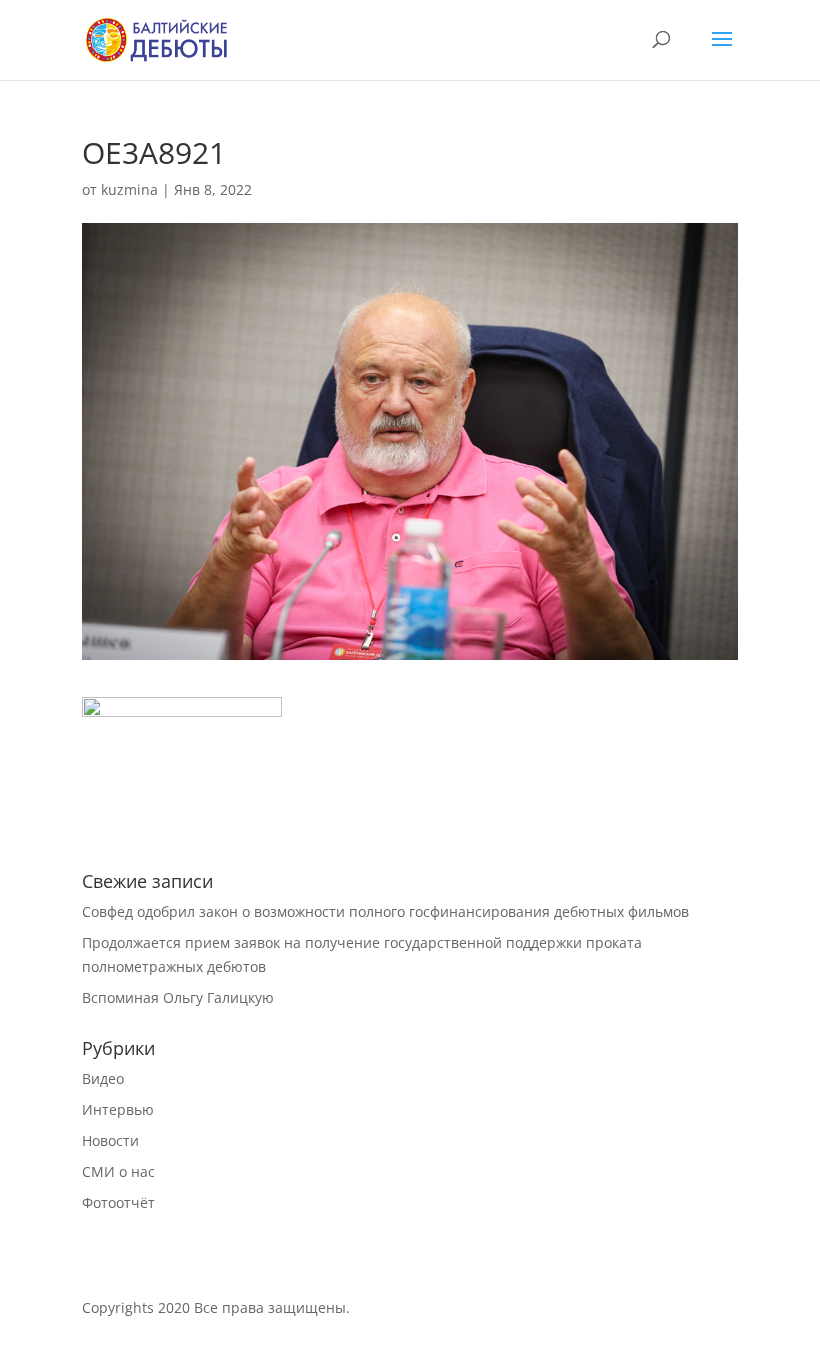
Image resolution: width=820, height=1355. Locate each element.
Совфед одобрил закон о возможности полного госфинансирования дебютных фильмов (385, 911)
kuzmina (129, 189)
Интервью (118, 1109)
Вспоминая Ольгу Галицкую (178, 997)
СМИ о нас (118, 1171)
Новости (110, 1140)
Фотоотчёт (118, 1202)
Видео (103, 1078)
